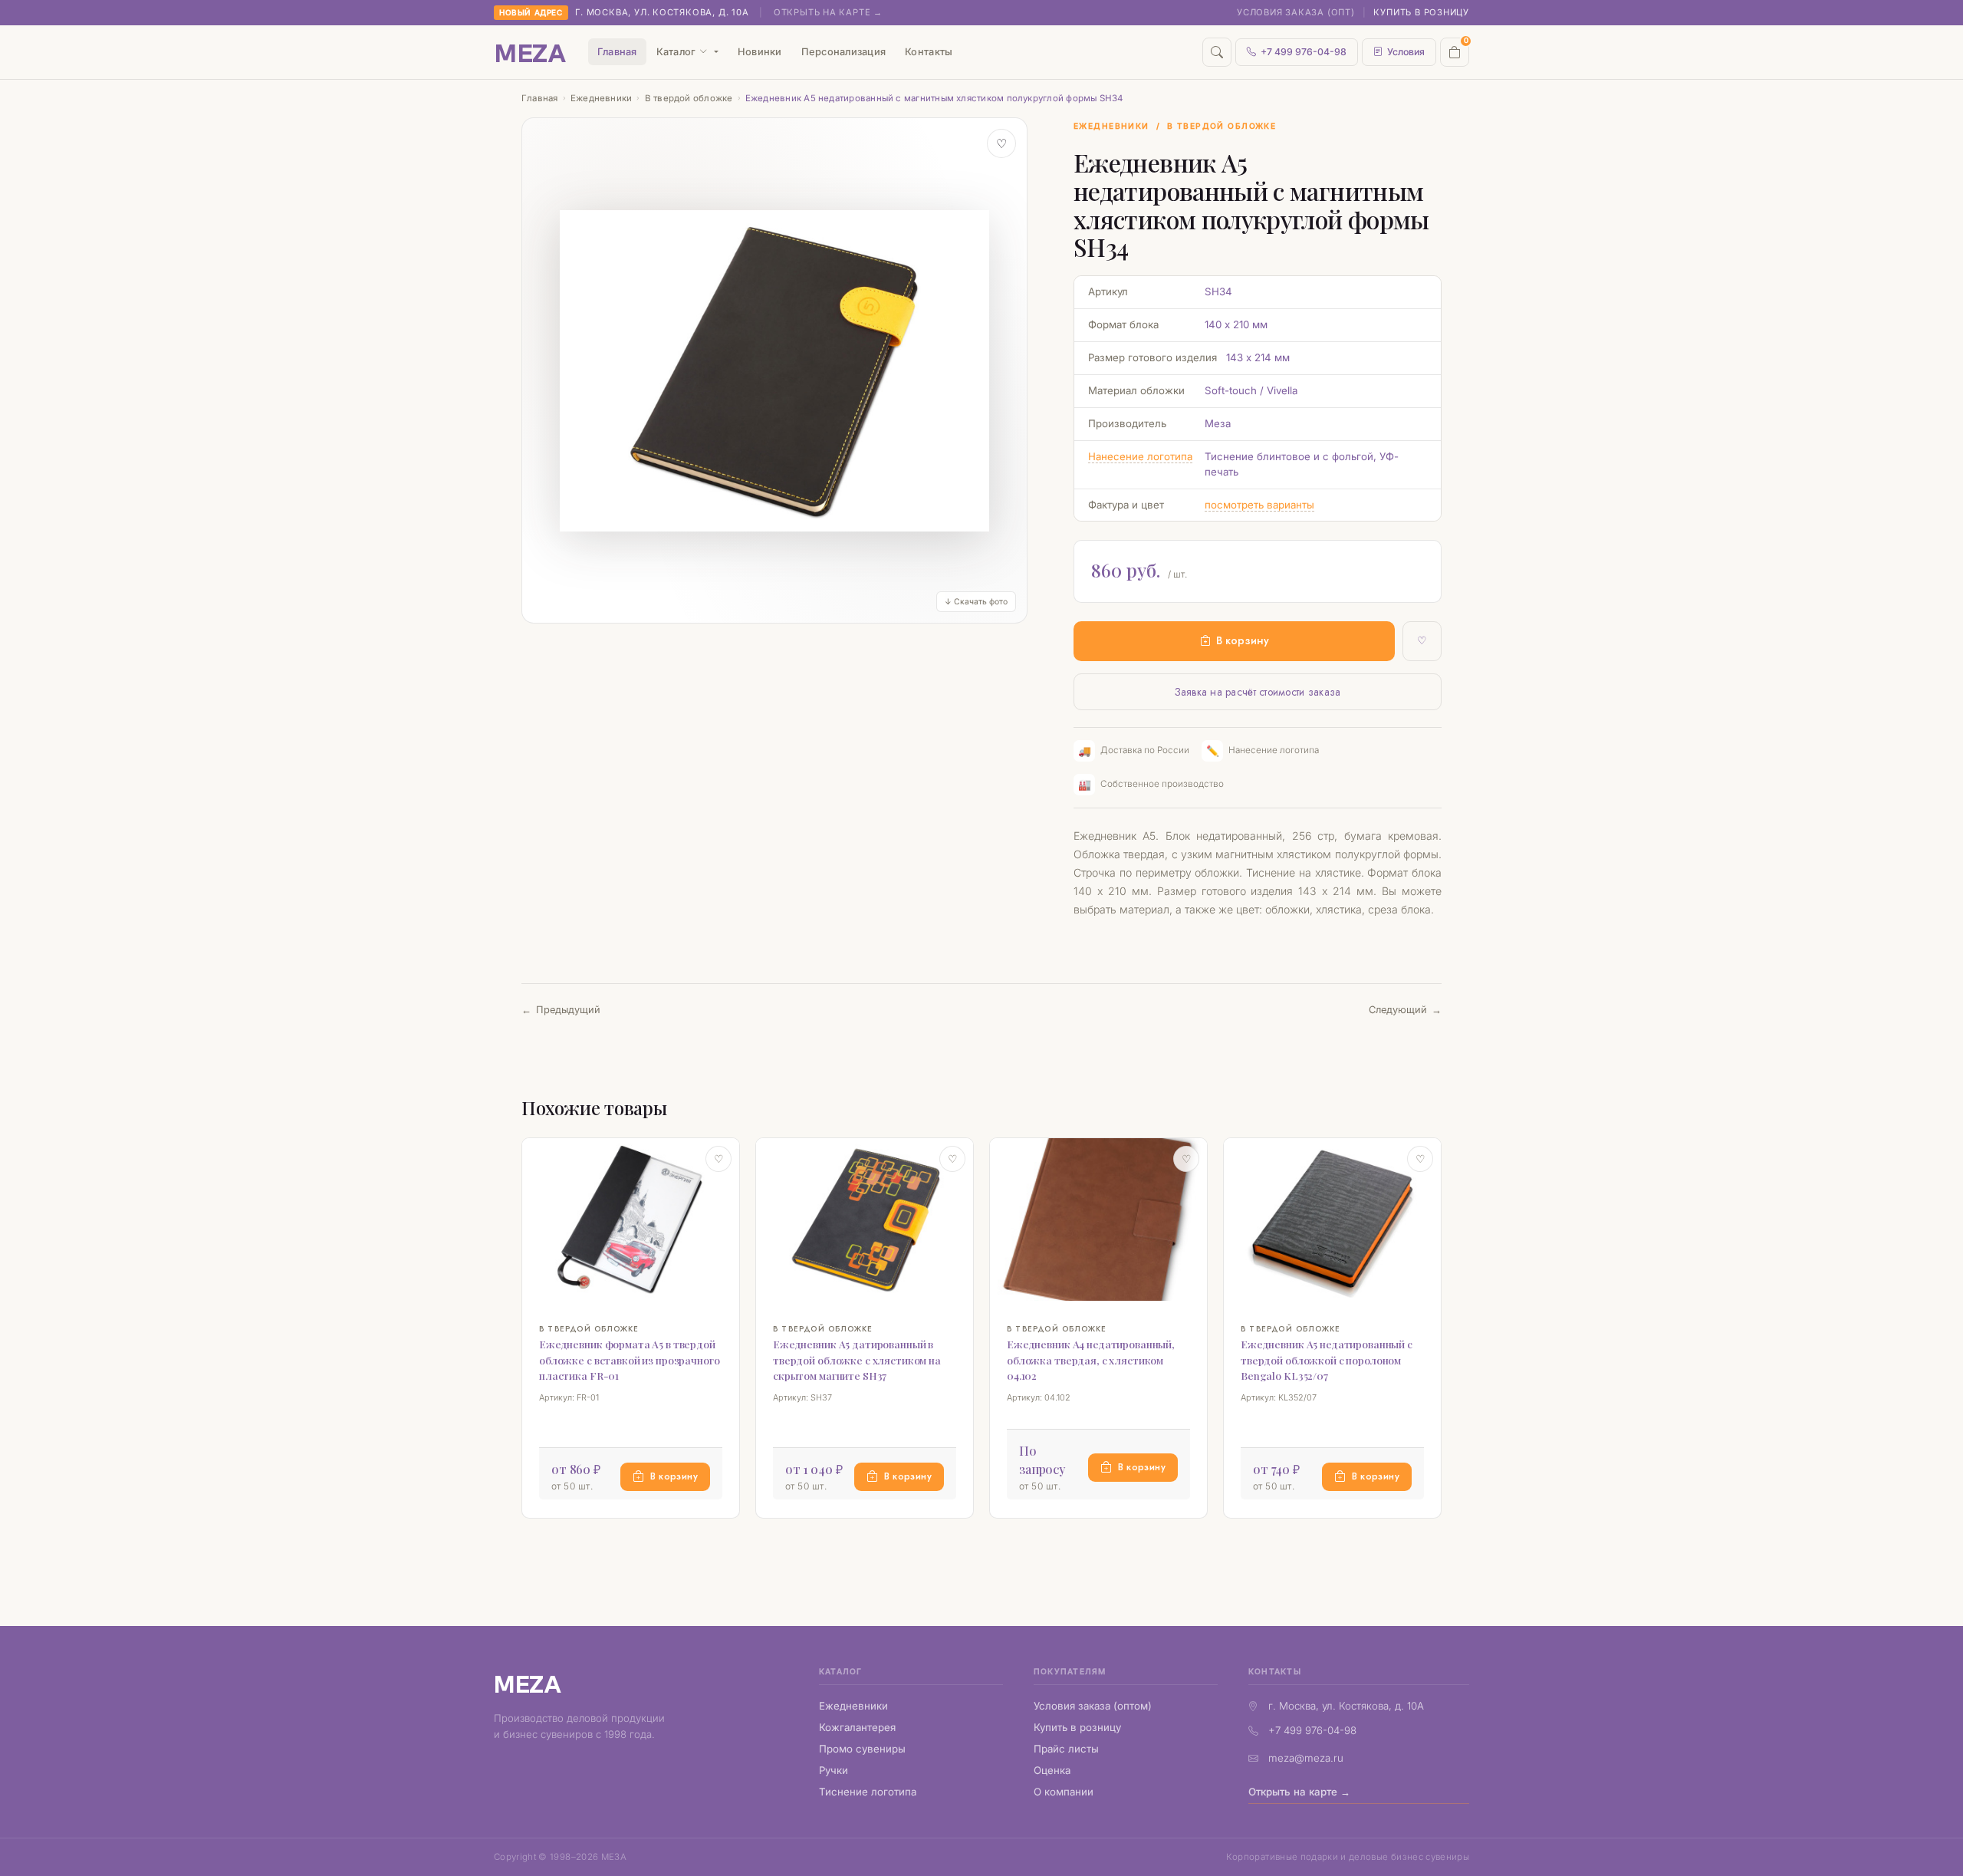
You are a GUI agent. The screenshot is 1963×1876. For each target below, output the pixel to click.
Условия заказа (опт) (1296, 12)
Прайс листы (1066, 1749)
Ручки (834, 1770)
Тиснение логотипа (868, 1792)
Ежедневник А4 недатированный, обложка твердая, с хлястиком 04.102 (1091, 1360)
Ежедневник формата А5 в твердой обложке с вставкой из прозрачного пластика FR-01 (630, 1360)
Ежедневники (602, 98)
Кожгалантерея (857, 1727)
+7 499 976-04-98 (1304, 52)
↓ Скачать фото (976, 602)
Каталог (676, 52)
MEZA (528, 1683)
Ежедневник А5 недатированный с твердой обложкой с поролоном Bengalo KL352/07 (1327, 1360)
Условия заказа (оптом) (1093, 1706)
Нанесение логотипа (1140, 456)
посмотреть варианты (1259, 505)
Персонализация (844, 52)
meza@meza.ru (1306, 1758)
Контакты (929, 52)
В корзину (1243, 640)
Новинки (760, 52)
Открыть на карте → (828, 12)
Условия (1406, 52)
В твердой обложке (689, 98)
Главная (617, 52)
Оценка (1052, 1770)
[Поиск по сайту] (1217, 52)
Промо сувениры (862, 1749)
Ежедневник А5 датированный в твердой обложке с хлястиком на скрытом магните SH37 (857, 1360)
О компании (1064, 1792)
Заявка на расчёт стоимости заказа (1258, 692)
